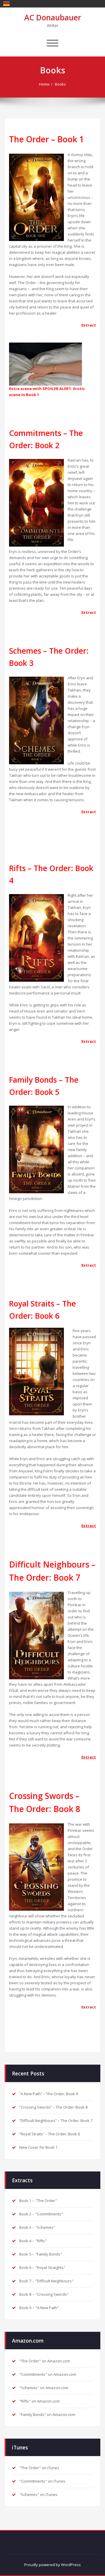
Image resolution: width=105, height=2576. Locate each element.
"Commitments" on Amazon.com (48, 2374)
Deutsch (6, 3)
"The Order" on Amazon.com (45, 2361)
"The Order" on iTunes (39, 2468)
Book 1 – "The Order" (38, 2201)
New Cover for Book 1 (38, 2147)
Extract (89, 1265)
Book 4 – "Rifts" (33, 2241)
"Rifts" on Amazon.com (40, 2401)
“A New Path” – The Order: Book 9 (49, 2094)
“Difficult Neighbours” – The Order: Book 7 (56, 2121)
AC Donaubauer (53, 17)
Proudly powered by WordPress (52, 2565)
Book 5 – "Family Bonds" (41, 2254)
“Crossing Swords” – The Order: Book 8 (54, 2107)
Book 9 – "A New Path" (39, 2308)
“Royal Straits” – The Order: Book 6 (50, 2134)
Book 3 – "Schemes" (37, 2227)
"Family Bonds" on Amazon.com (47, 2414)
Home (44, 84)
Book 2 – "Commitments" (41, 2214)
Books (60, 84)
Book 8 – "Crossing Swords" (44, 2294)
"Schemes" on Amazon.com (44, 2388)
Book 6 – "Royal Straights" (42, 2267)
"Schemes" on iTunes (38, 2495)
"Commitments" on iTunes (42, 2481)
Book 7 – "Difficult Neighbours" (46, 2281)
